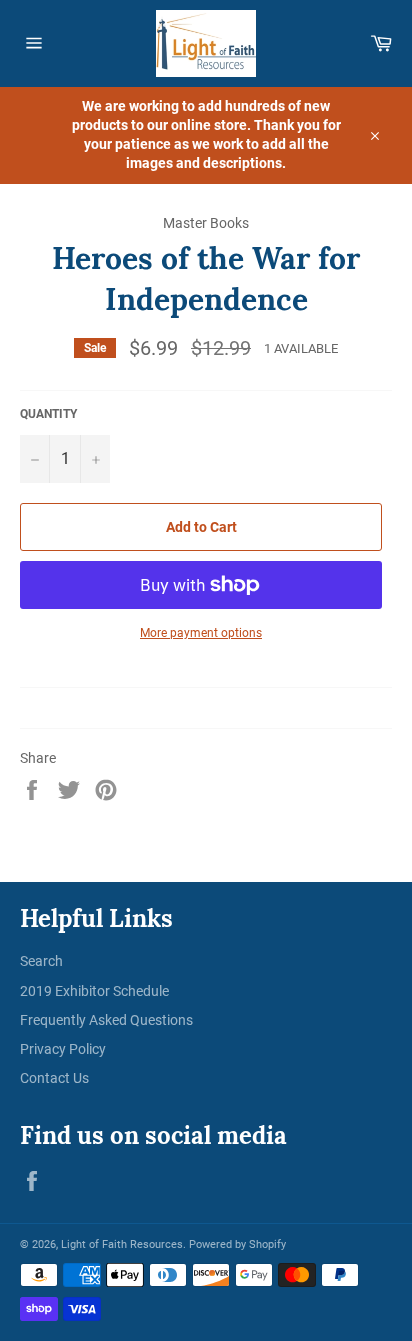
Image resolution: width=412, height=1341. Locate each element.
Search (41, 961)
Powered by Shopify (237, 1244)
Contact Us (54, 1078)
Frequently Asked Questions (106, 1020)
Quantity (48, 414)
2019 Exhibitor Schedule (94, 991)
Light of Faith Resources (122, 1244)
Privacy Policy (63, 1049)
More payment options (201, 633)
